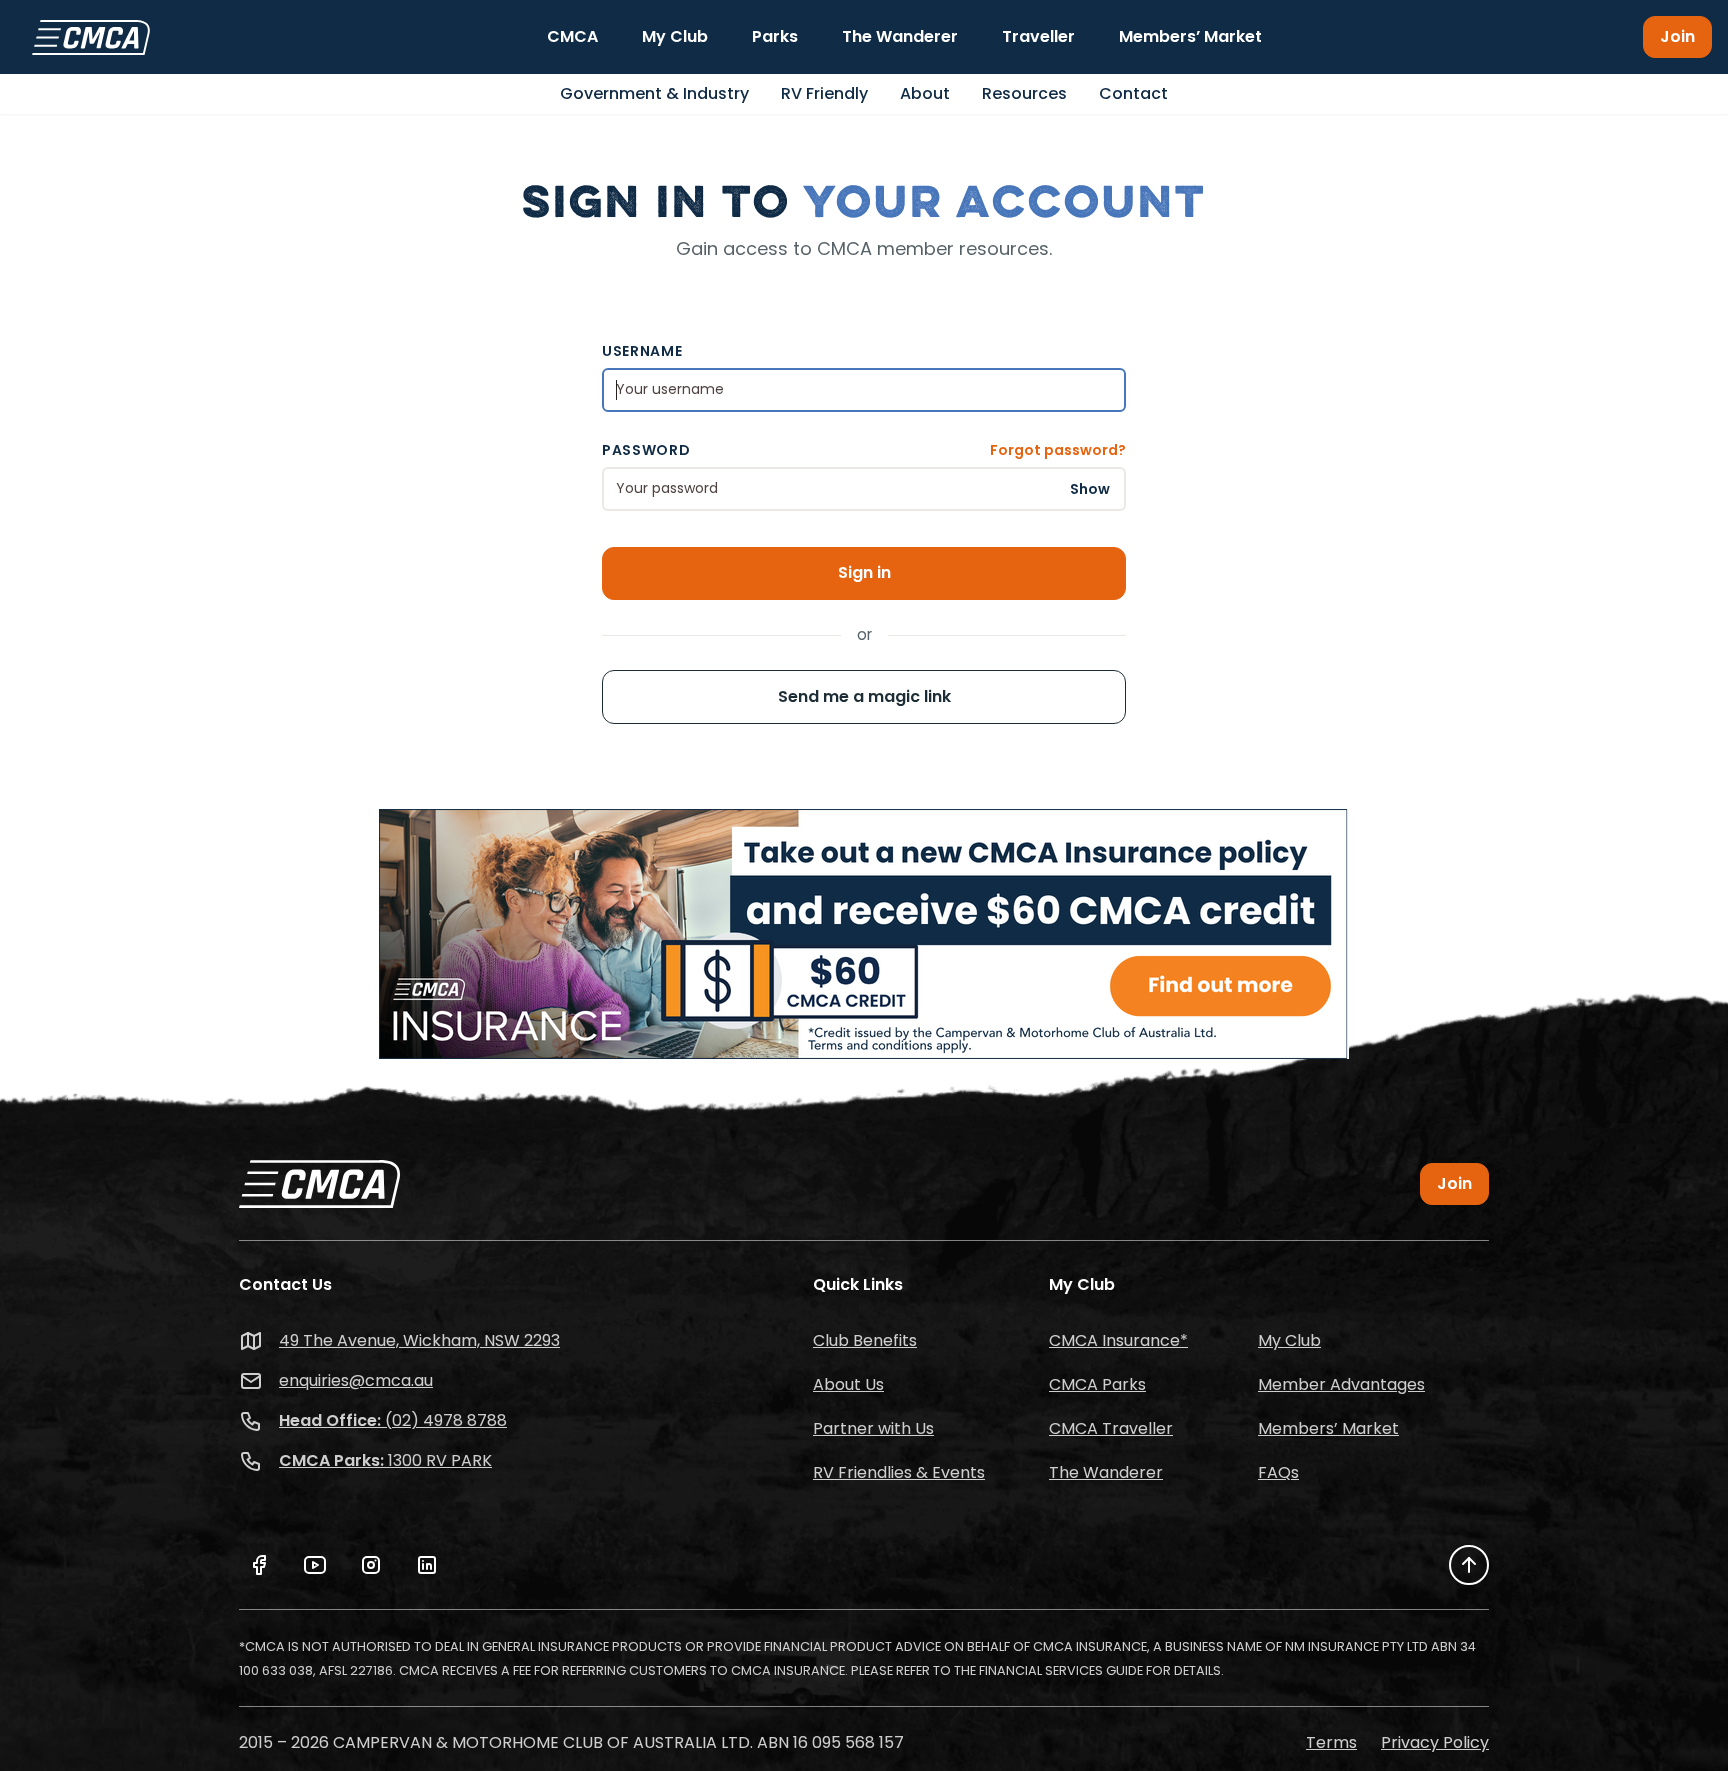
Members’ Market (1190, 36)
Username (642, 351)
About (925, 93)
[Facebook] (259, 1565)
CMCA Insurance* (1118, 1340)
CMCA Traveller (1111, 1428)
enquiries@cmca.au (356, 1380)
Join (1677, 36)
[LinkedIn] (427, 1565)
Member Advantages (1341, 1384)
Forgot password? (1058, 450)
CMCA (572, 36)
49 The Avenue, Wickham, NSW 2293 (419, 1340)
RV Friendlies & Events (899, 1472)
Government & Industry (654, 93)
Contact (1133, 93)
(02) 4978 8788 (393, 1420)
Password (646, 450)
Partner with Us (873, 1428)
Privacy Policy (1435, 1742)
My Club (675, 36)
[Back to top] (1469, 1565)
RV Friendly (824, 93)
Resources (1024, 93)
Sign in (864, 572)
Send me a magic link (864, 696)
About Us (848, 1384)
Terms (1331, 1742)
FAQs (1278, 1472)
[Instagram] (371, 1565)
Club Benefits (865, 1340)
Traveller (1038, 36)
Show (1090, 488)
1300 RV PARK (385, 1460)
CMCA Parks (1097, 1384)
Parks (775, 36)
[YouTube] (315, 1565)
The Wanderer (900, 36)
